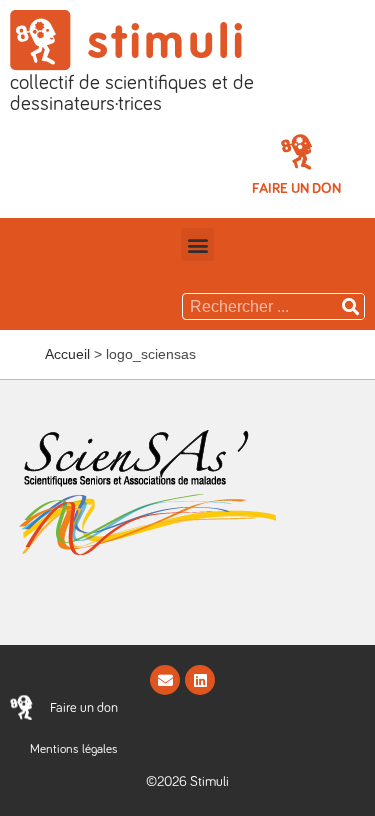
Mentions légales (74, 749)
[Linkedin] (200, 680)
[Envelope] (165, 680)
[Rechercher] (351, 306)
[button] (296, 188)
